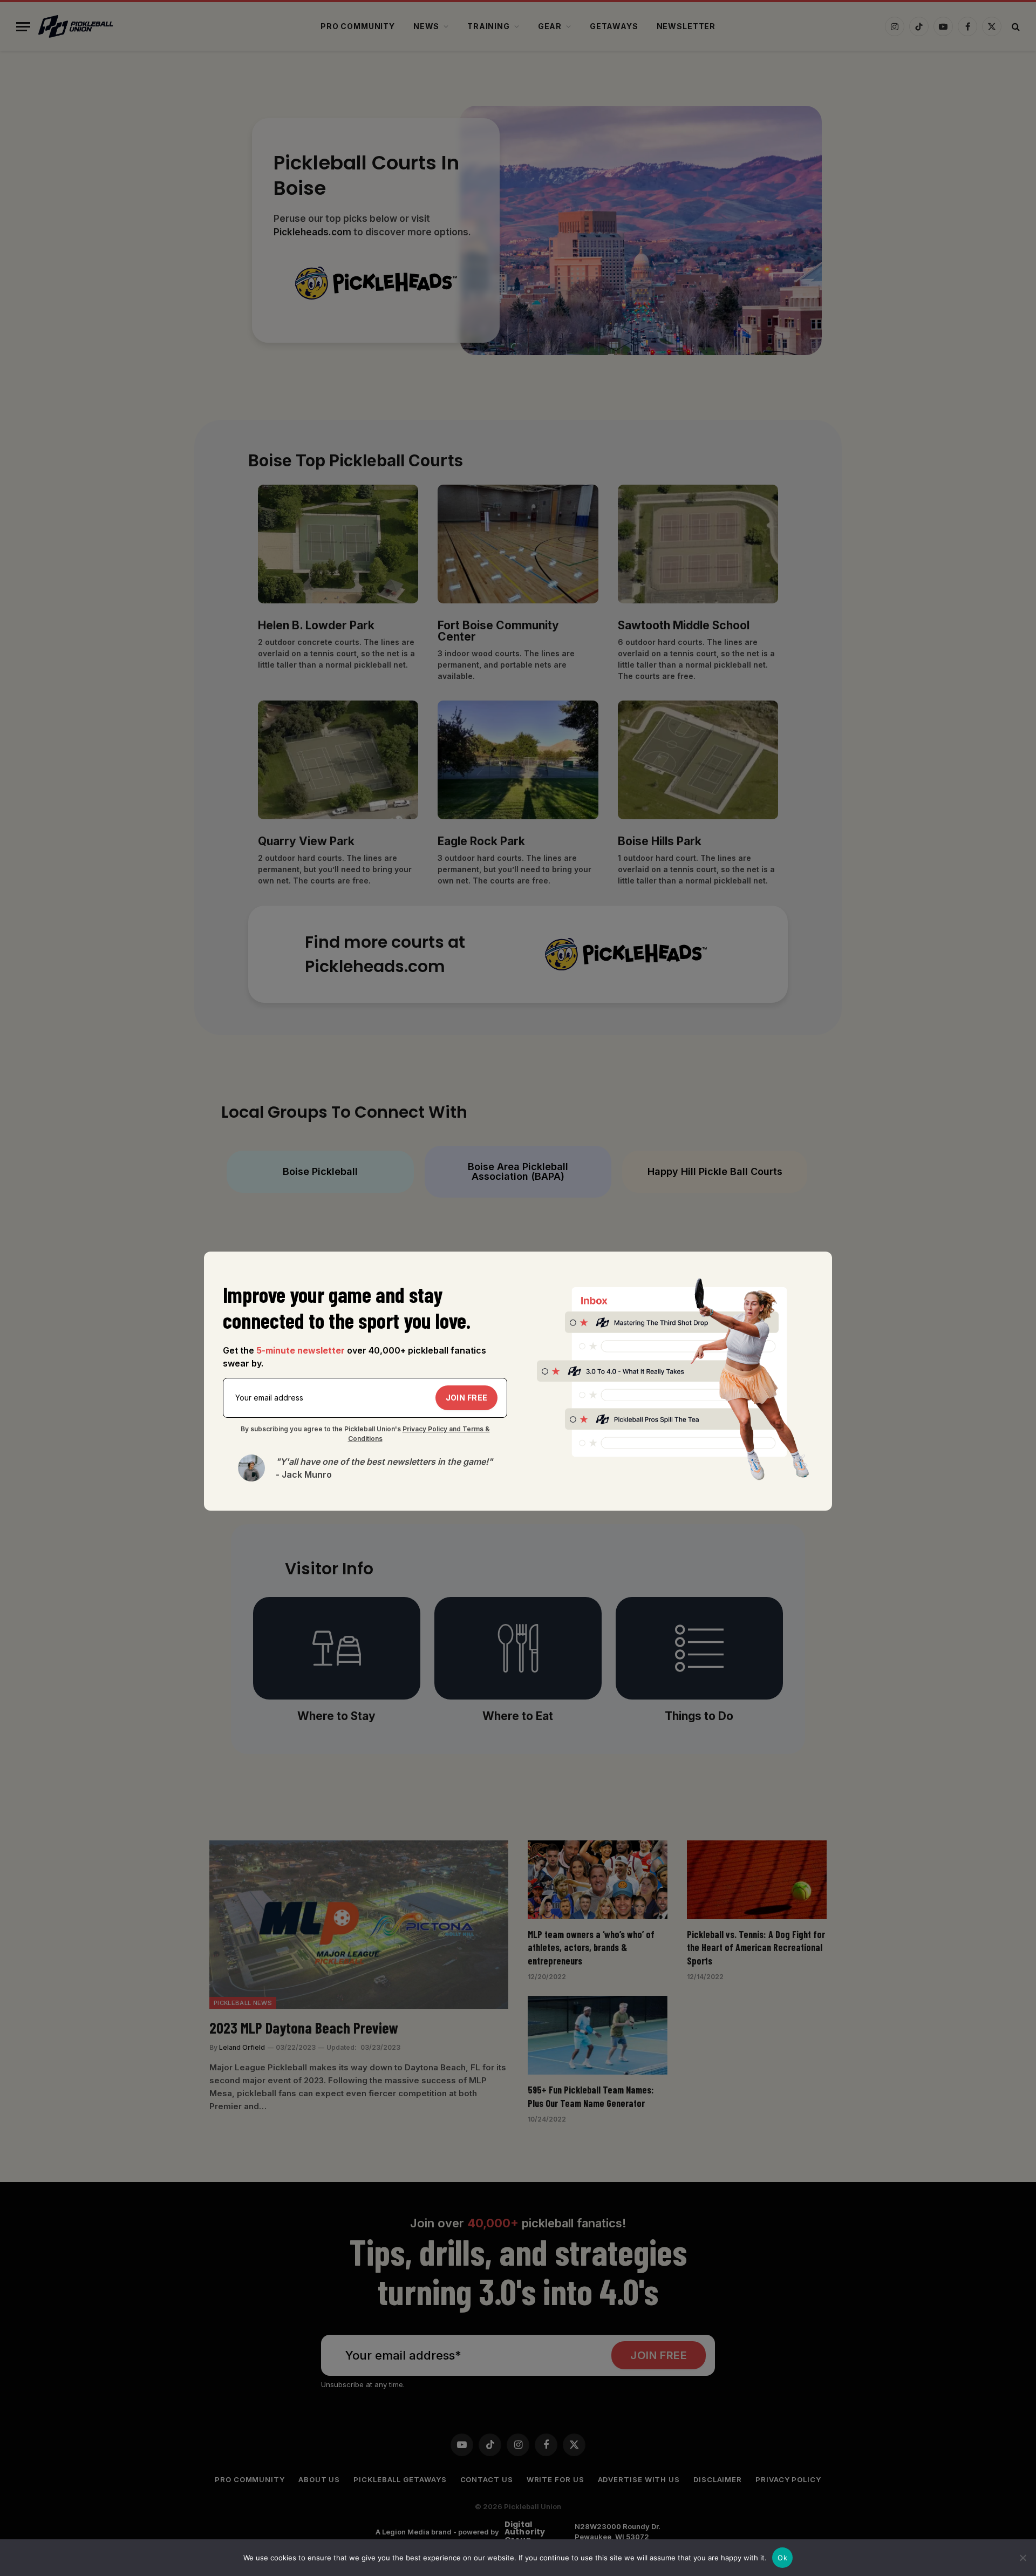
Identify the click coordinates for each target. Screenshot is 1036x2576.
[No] (1023, 2558)
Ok (782, 2558)
